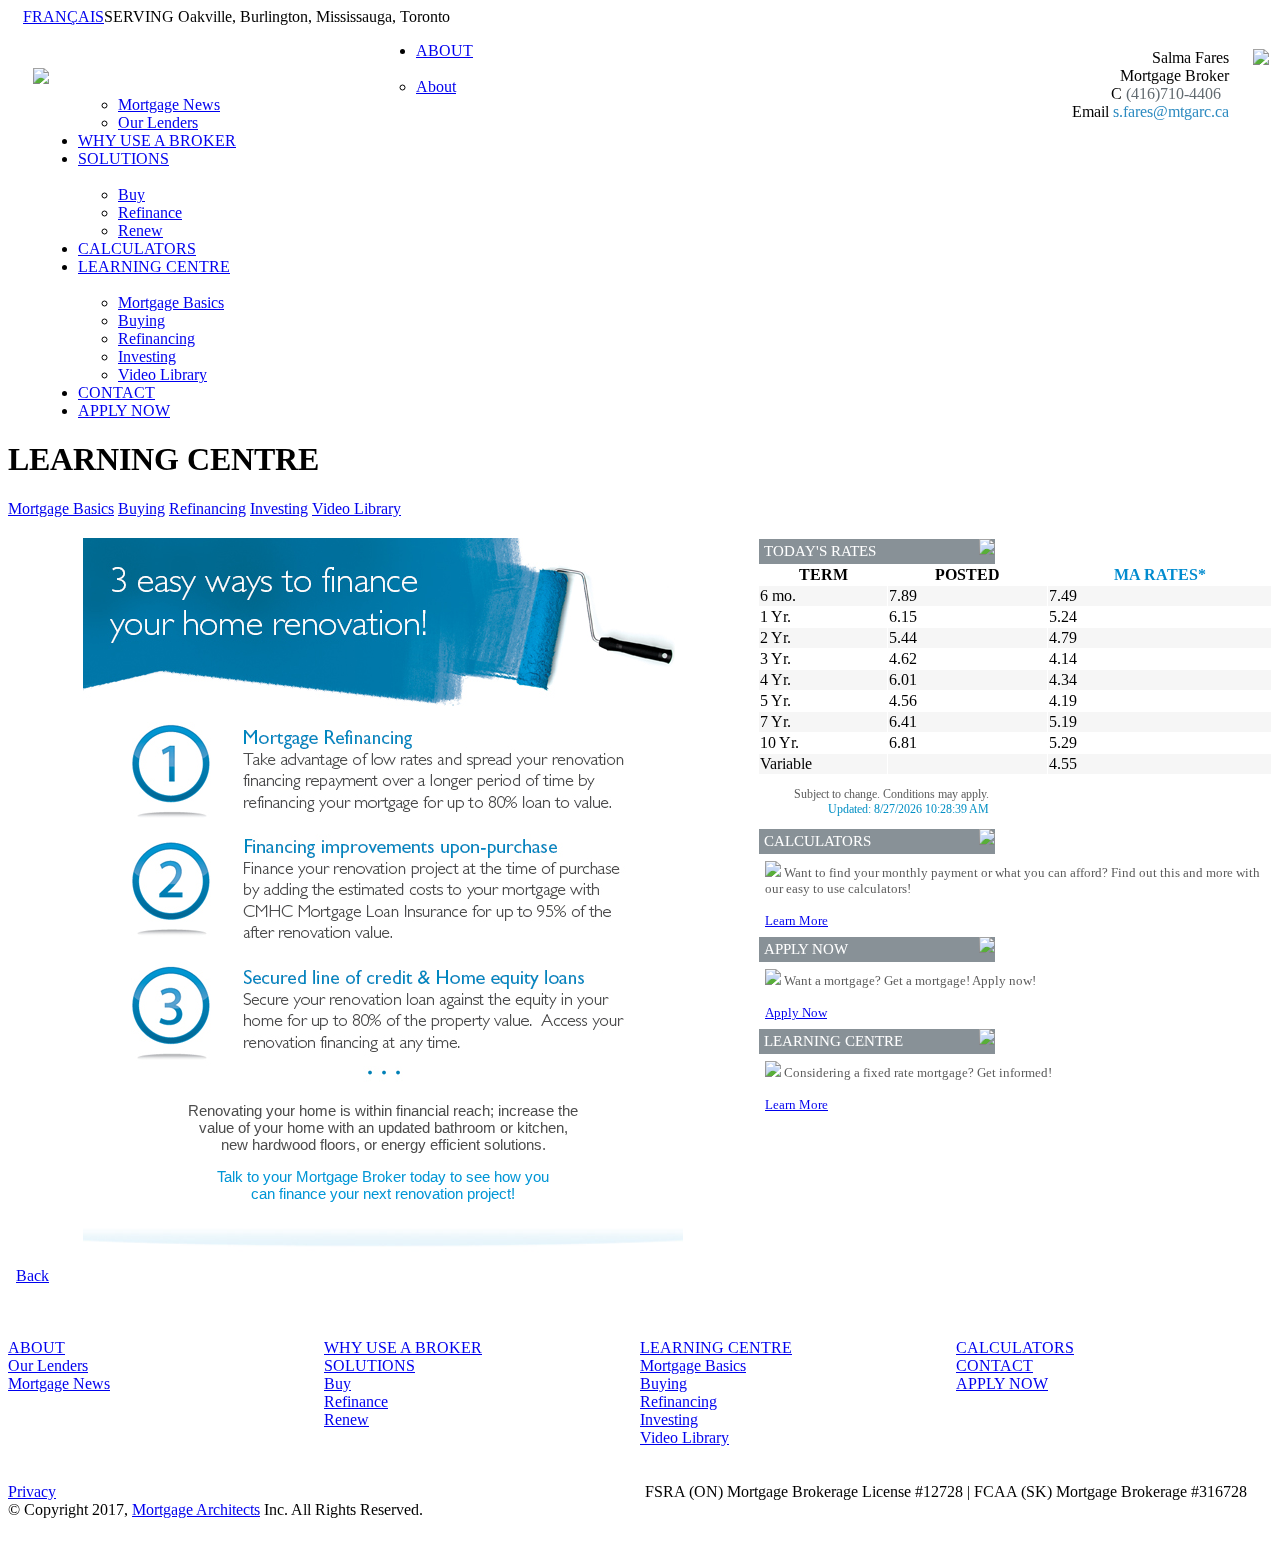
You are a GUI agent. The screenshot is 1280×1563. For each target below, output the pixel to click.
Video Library (162, 374)
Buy (131, 194)
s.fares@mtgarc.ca (1171, 111)
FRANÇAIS (63, 16)
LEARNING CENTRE (716, 1347)
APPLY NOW (124, 410)
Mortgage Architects (196, 1509)
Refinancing (156, 338)
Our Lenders (158, 122)
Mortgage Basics (171, 302)
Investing (147, 356)
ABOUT (36, 1347)
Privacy (32, 1491)
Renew (140, 230)
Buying (141, 320)
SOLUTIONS (369, 1365)
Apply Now (796, 1012)
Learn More (796, 920)
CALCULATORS (137, 248)
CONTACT (116, 392)
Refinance (150, 212)
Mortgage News (169, 104)
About (436, 86)
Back (32, 1275)
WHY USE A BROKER (157, 140)
